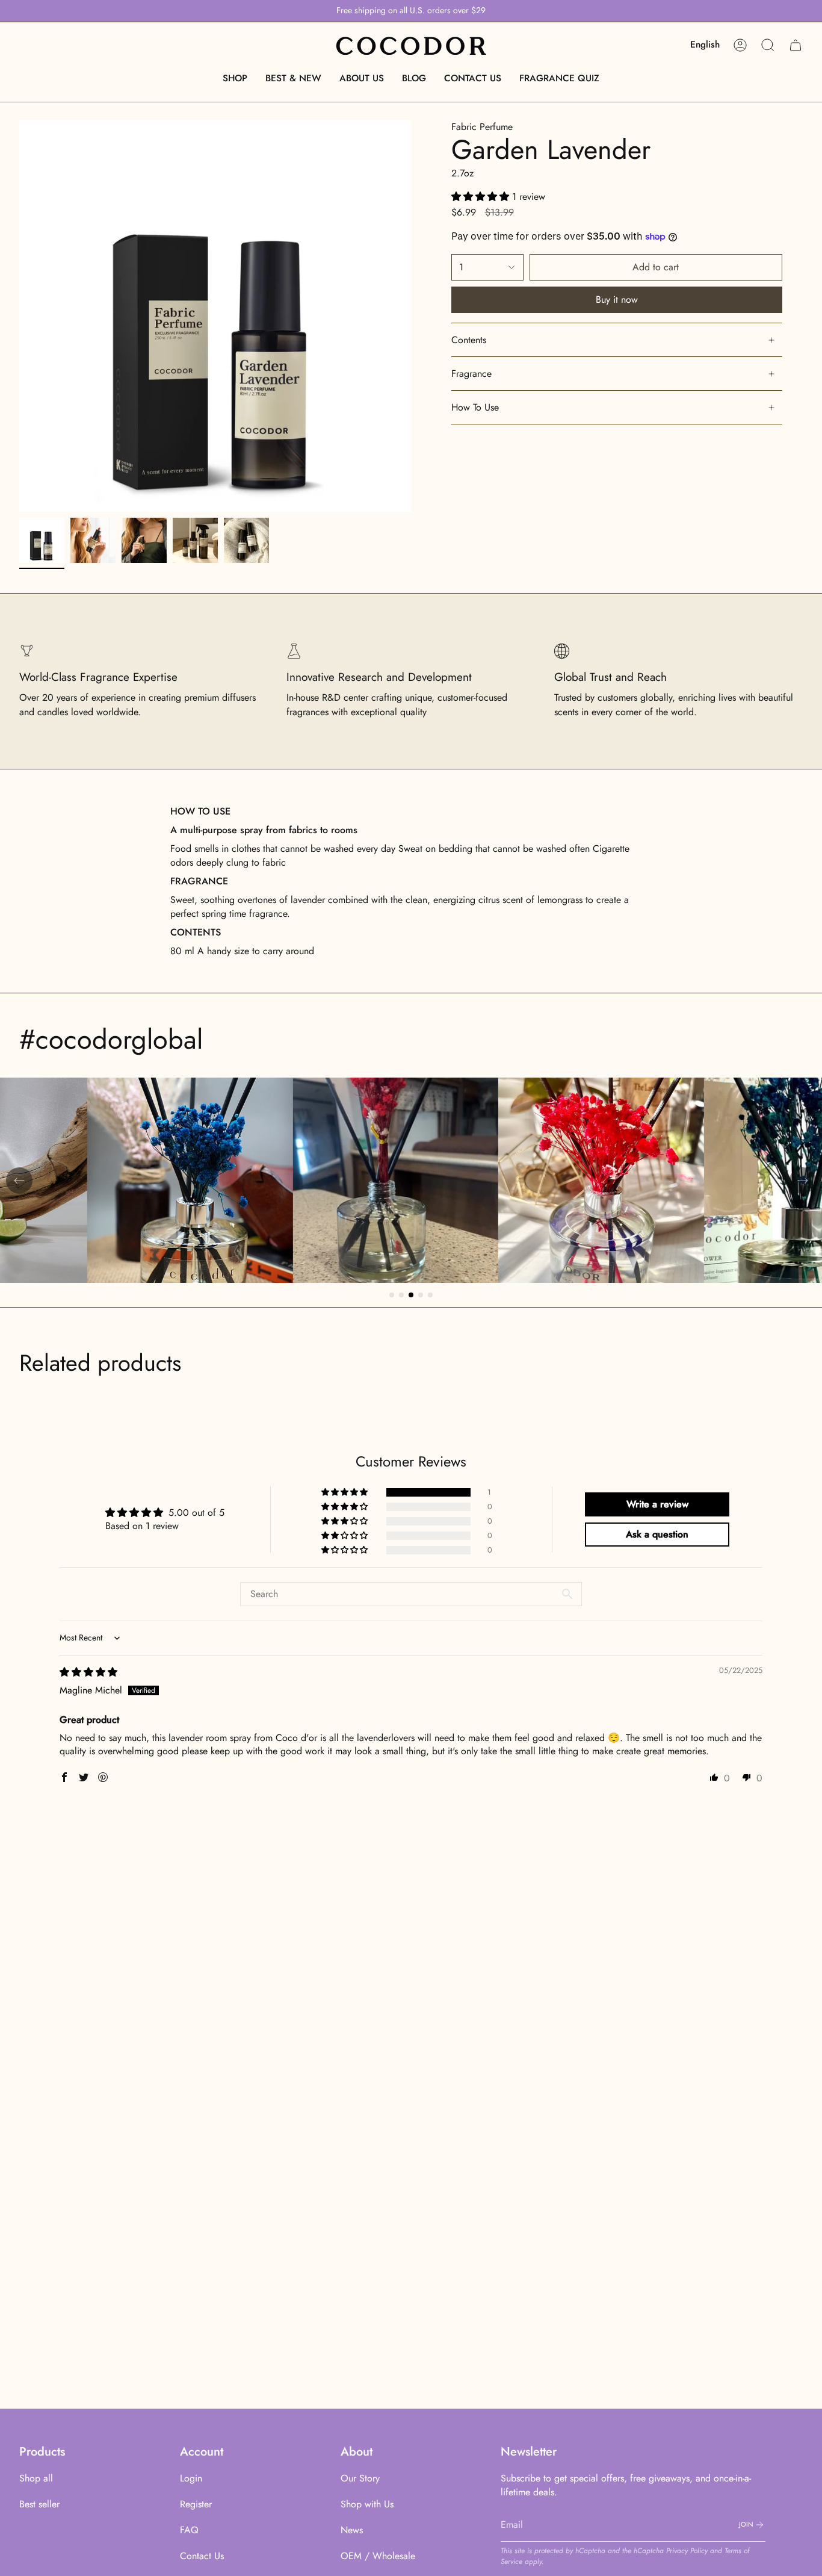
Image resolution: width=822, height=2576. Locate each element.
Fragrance (471, 374)
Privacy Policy (687, 2551)
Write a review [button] (657, 1504)
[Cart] (796, 45)
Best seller (39, 2504)
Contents (469, 340)
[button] (235, 78)
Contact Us (202, 2556)
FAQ (189, 2530)
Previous (19, 316)
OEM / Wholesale (378, 2556)
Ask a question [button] (657, 1534)
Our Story (360, 2478)
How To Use (475, 407)
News (352, 2530)
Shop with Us (367, 2504)
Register (196, 2504)
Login (191, 2478)
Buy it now (617, 299)
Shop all (36, 2478)
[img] (88, 1672)
